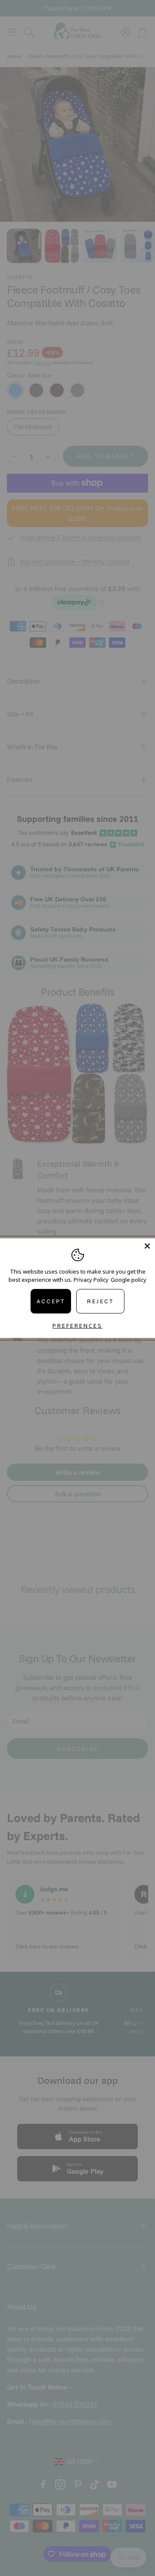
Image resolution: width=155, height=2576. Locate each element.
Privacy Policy (91, 1280)
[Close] (147, 1246)
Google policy (129, 1280)
